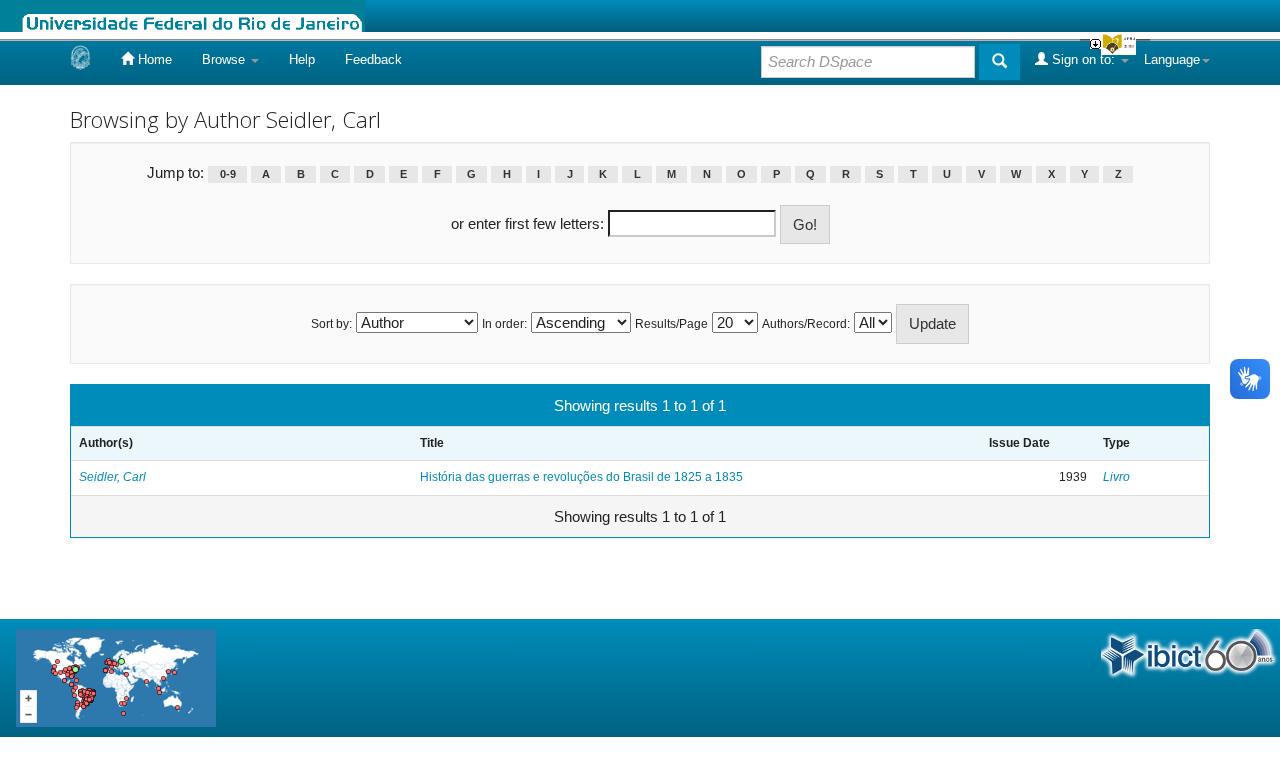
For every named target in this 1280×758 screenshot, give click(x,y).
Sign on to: (1083, 59)
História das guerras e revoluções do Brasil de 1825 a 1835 (581, 477)
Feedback (373, 59)
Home (153, 59)
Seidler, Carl (112, 477)
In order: (504, 324)
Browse (225, 59)
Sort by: (331, 324)
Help (302, 59)
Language (1172, 59)
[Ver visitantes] (116, 676)
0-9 (228, 174)
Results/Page (671, 324)
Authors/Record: (806, 324)
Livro (1116, 477)
